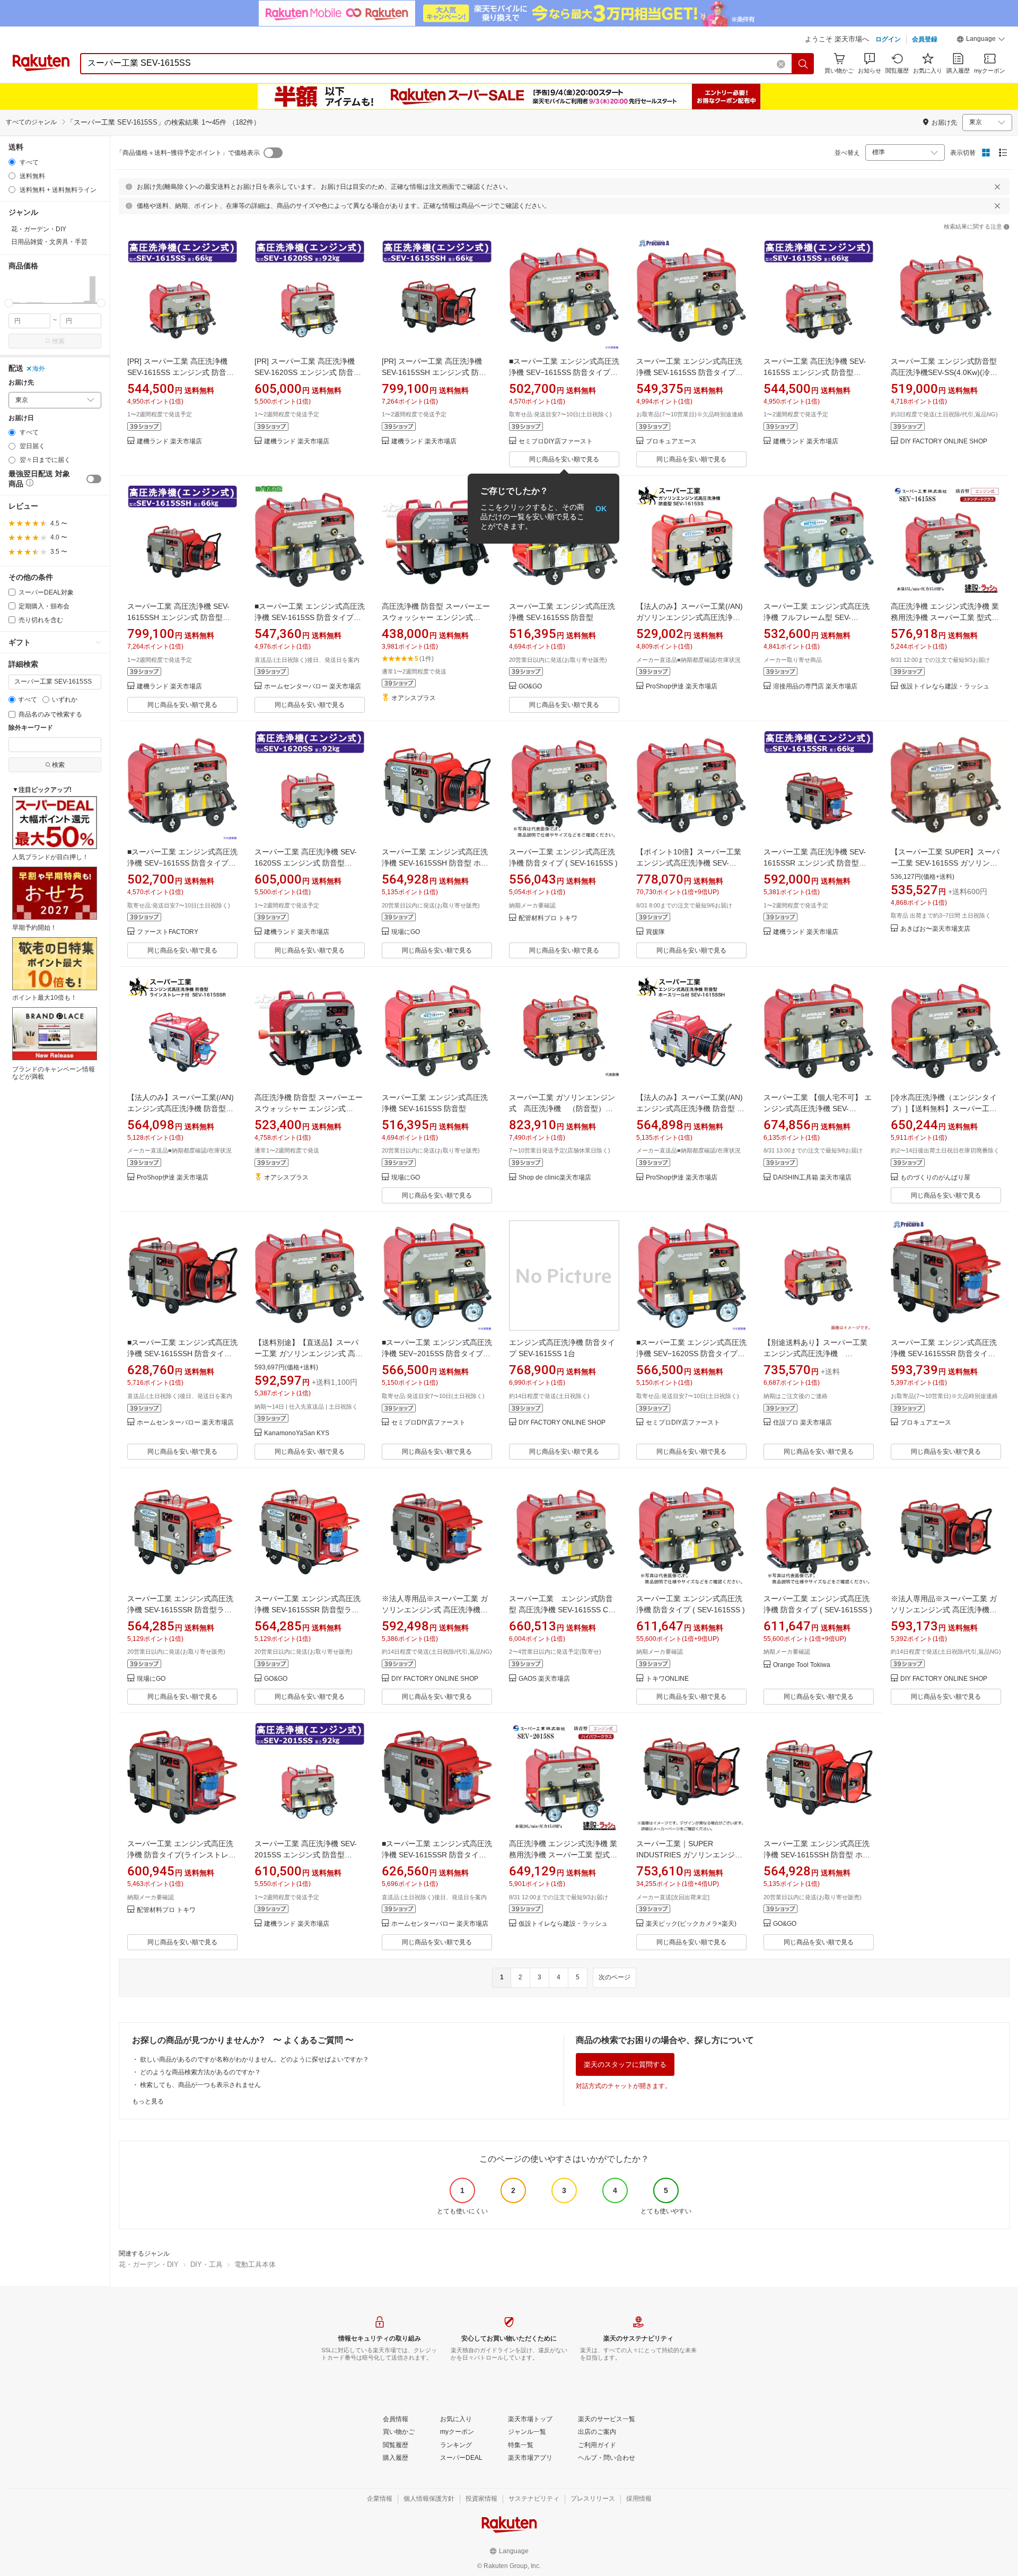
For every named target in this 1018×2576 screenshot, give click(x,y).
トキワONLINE (667, 1679)
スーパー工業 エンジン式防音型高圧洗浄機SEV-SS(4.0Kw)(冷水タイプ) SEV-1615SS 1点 (944, 372)
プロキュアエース (671, 442)
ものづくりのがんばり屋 (935, 1178)
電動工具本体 (255, 2264)
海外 (39, 369)
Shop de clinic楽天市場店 (555, 1178)
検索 (58, 341)
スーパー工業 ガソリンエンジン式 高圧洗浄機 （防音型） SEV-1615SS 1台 (562, 1108)
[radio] (12, 162)
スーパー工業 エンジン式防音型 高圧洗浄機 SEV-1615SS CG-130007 (563, 1610)
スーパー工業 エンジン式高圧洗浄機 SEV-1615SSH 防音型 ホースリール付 (435, 863)
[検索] (803, 64)
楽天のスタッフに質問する (625, 2064)
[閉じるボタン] (997, 187)
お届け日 (21, 418)
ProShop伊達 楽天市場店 (682, 687)
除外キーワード (31, 728)
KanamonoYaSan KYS (297, 1433)
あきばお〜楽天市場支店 (935, 929)
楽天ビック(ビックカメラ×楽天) (691, 1924)
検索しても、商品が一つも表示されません (200, 2085)
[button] (981, 40)
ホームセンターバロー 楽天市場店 (313, 687)
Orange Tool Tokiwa (802, 1665)
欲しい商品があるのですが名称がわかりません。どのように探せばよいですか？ (254, 2059)
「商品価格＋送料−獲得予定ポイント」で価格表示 (188, 153)
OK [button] (601, 509)
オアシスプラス (414, 698)
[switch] (94, 479)
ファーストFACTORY (168, 932)
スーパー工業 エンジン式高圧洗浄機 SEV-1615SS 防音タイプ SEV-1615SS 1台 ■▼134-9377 (689, 372)
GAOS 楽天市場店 (544, 1679)
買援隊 (655, 932)
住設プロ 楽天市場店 (802, 1423)
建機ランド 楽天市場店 (169, 442)
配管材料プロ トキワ (548, 918)
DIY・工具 (207, 2264)
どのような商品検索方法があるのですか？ (200, 2072)
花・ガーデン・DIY (149, 2264)
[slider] (9, 303)
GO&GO (530, 687)
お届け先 (21, 383)
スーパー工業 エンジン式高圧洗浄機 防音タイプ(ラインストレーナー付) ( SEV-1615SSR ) (182, 1855)
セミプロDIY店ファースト (556, 442)
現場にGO (406, 932)
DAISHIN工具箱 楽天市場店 (812, 1178)
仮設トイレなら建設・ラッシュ (945, 687)
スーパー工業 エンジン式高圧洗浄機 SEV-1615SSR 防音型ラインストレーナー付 (180, 1610)
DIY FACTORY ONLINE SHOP (944, 442)
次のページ (615, 1977)
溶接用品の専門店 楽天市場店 (815, 687)
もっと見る (148, 2101)
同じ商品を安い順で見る (564, 459)
